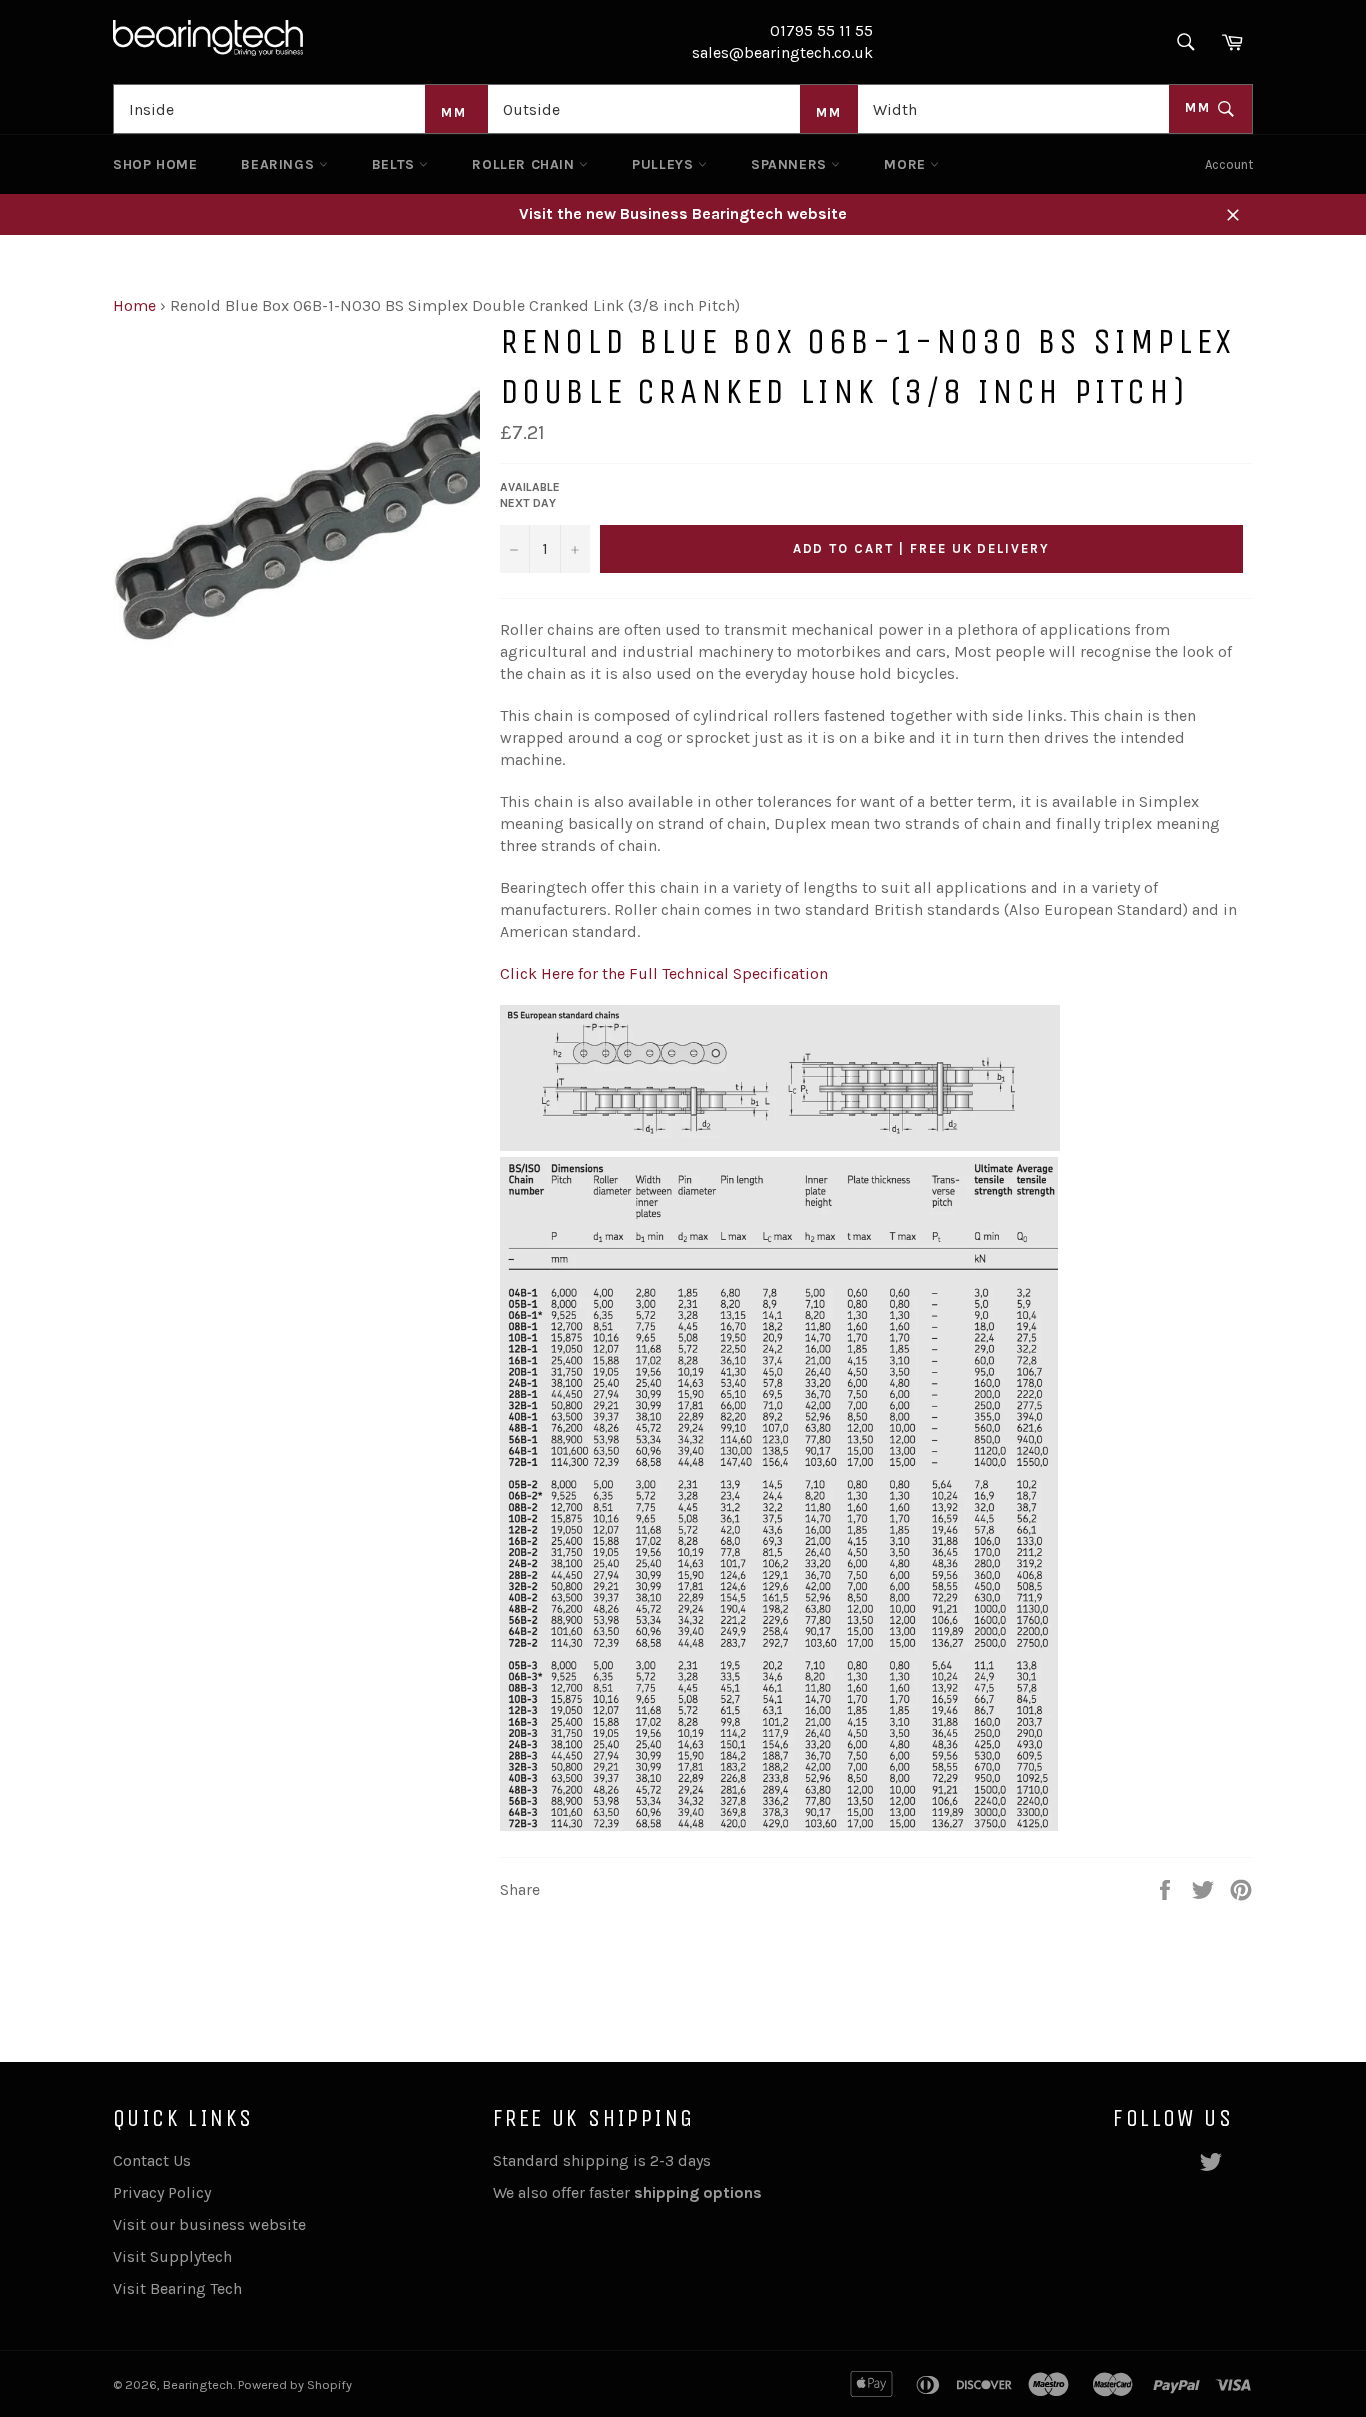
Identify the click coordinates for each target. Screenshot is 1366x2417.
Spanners (791, 164)
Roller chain (525, 164)
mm (1200, 107)
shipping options (700, 2192)
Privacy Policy (162, 2192)
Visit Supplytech (172, 2256)
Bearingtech (198, 2384)
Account (1229, 164)
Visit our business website (209, 2224)
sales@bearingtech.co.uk (782, 52)
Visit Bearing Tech (177, 2288)
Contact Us (152, 2160)
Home (134, 305)
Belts (396, 164)
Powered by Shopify (295, 2384)
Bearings (279, 164)
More (907, 164)
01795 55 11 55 (821, 30)
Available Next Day (530, 495)
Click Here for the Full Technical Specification (664, 973)
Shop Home (155, 164)
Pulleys (665, 164)
